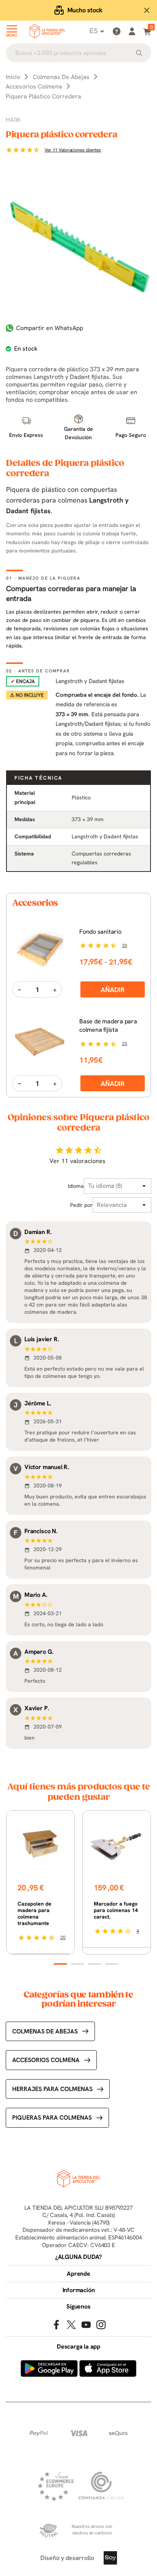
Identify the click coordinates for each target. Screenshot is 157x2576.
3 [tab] (95, 1964)
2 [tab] (78, 1964)
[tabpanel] (40, 1882)
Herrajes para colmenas (52, 2089)
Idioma (76, 1186)
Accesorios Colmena (46, 2060)
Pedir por (81, 1205)
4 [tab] (112, 1964)
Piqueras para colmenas (52, 2118)
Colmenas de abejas (45, 2031)
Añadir (113, 990)
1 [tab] (60, 1964)
